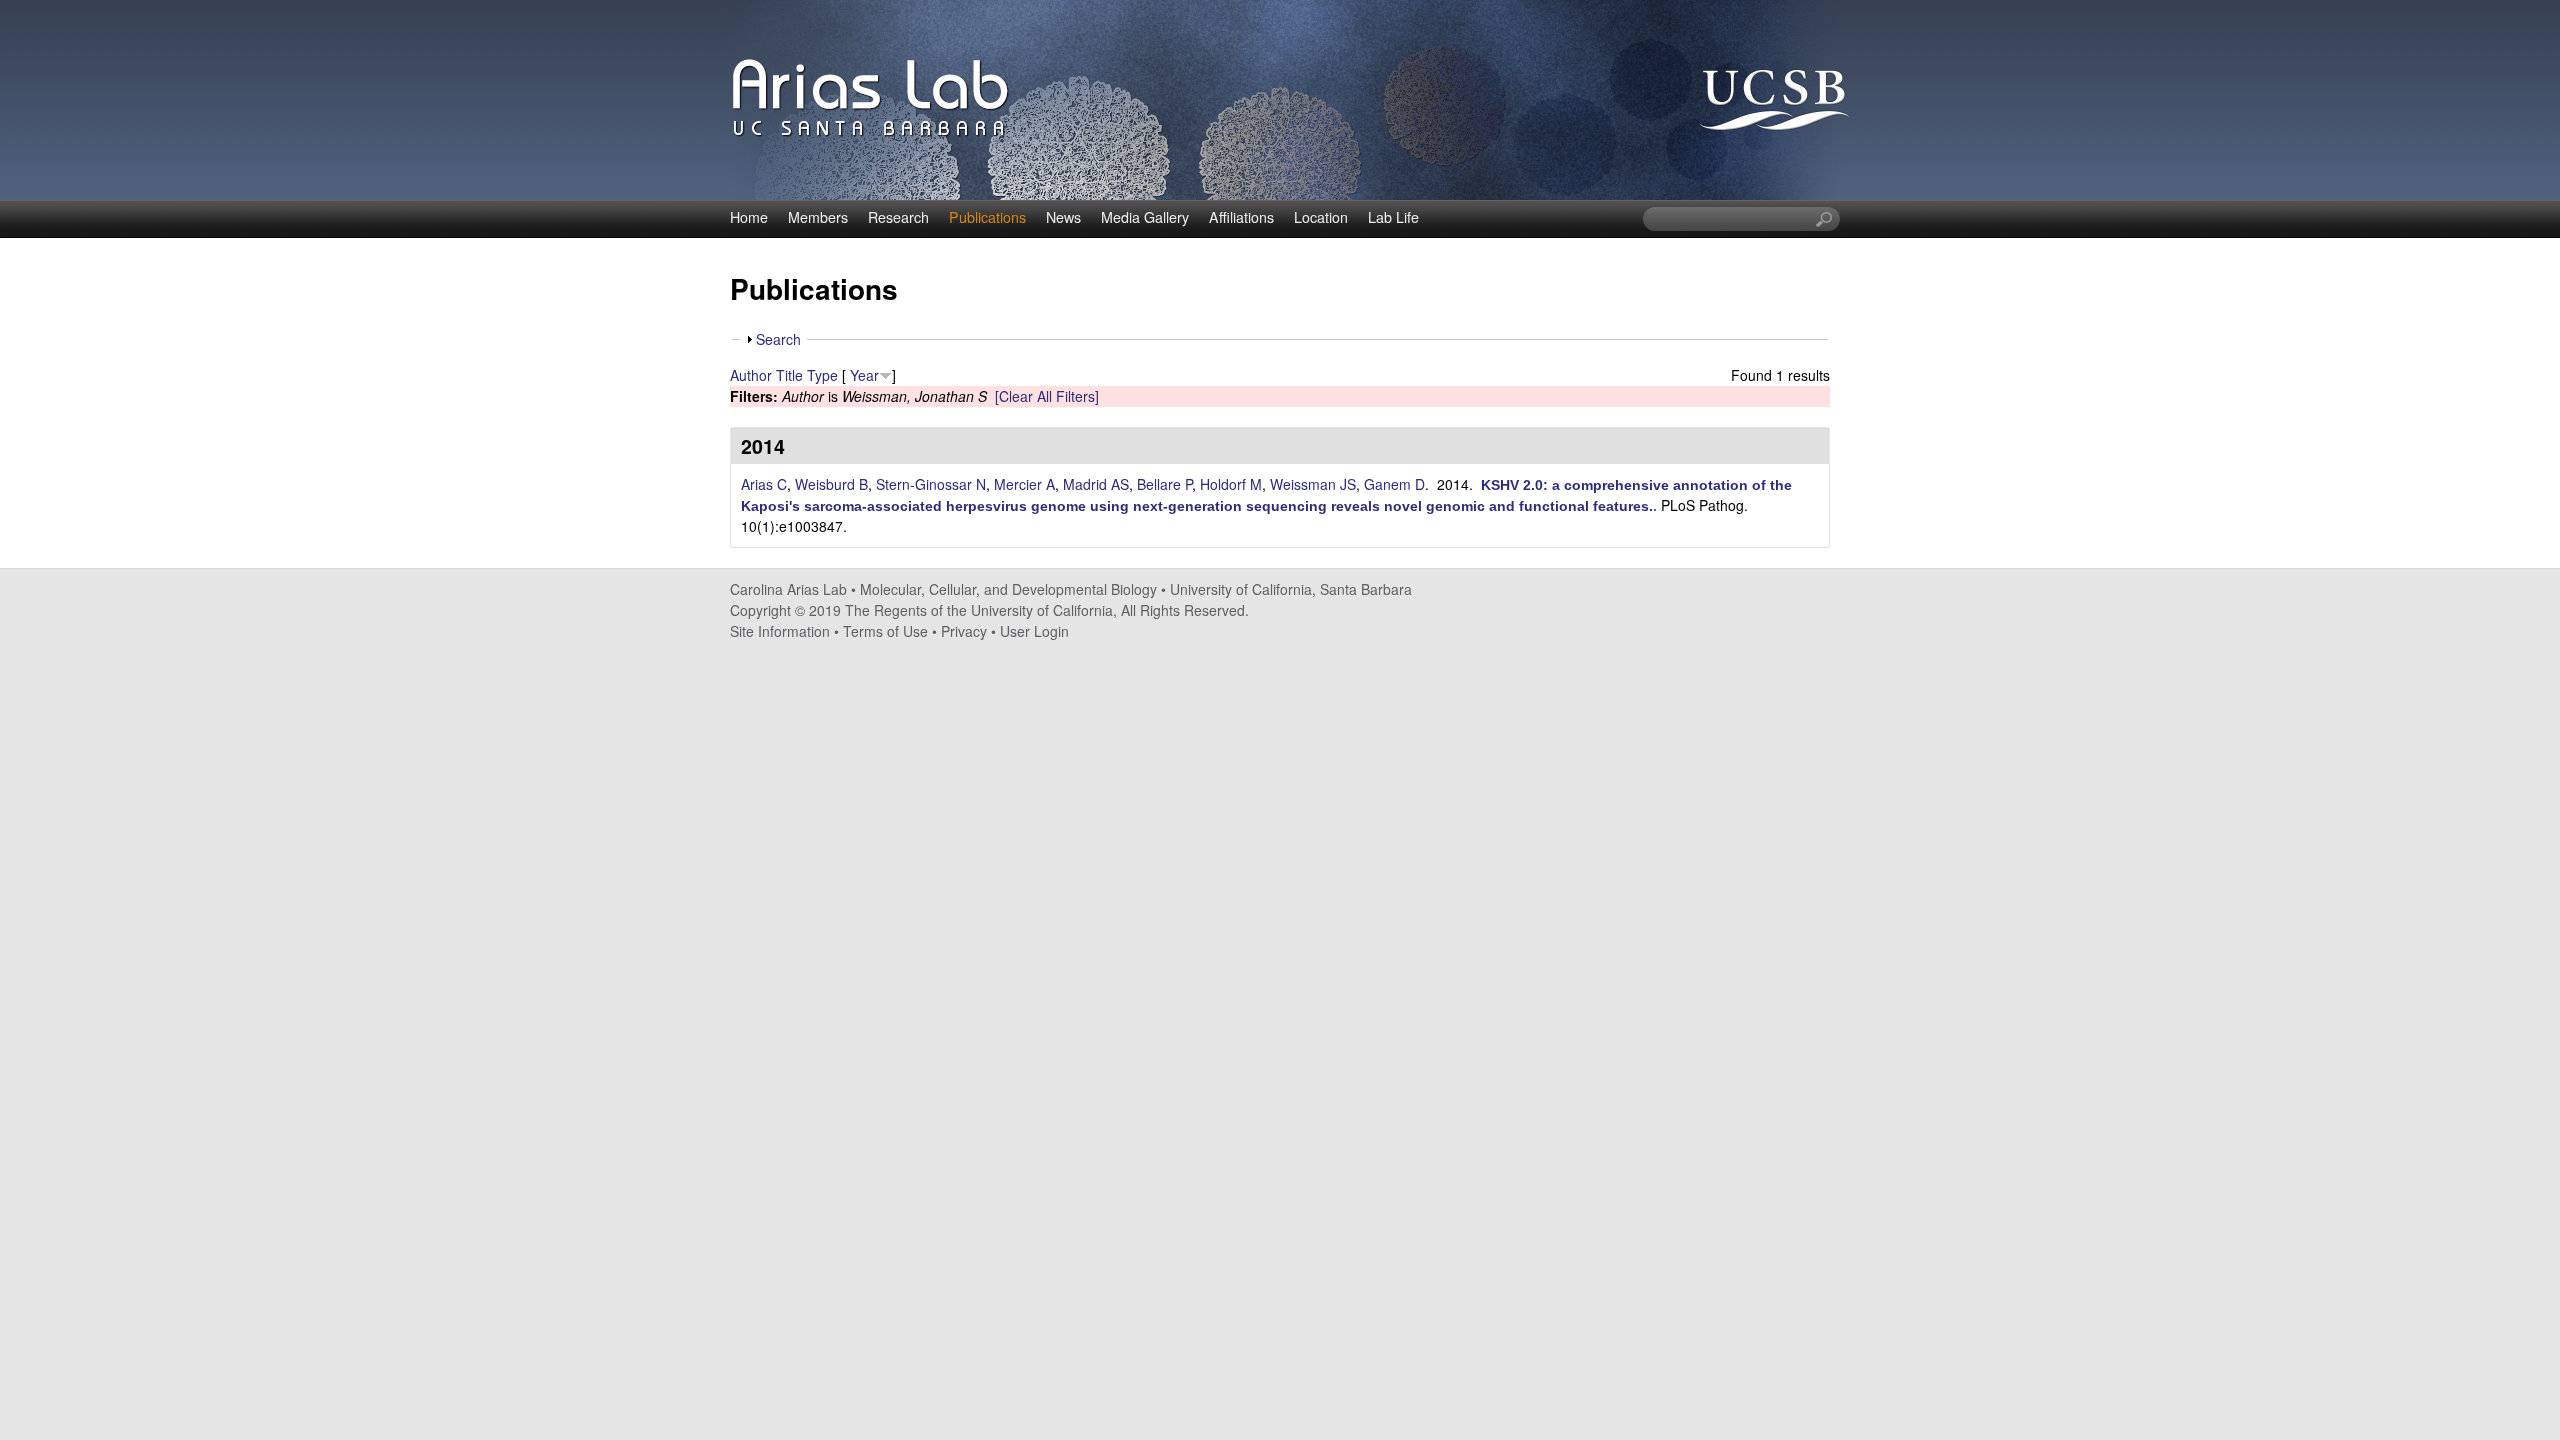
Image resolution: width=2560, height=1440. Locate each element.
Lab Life (1393, 217)
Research (898, 217)
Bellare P (1164, 484)
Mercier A (1024, 484)
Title (789, 375)
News (1063, 217)
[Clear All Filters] (1047, 396)
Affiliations (1241, 217)
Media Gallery (1145, 217)
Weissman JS (1313, 484)
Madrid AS (1096, 484)
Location (1321, 217)
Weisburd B (831, 484)
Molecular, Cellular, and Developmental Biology (1008, 589)
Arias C (764, 484)
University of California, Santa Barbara (1291, 589)
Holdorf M (1231, 484)
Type (822, 375)
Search (778, 339)
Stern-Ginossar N (931, 484)
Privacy (964, 631)
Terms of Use (885, 631)
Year (864, 375)
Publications (987, 217)
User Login (1034, 631)
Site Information (780, 631)
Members (818, 217)
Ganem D (1394, 484)
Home (749, 217)
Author (751, 375)
